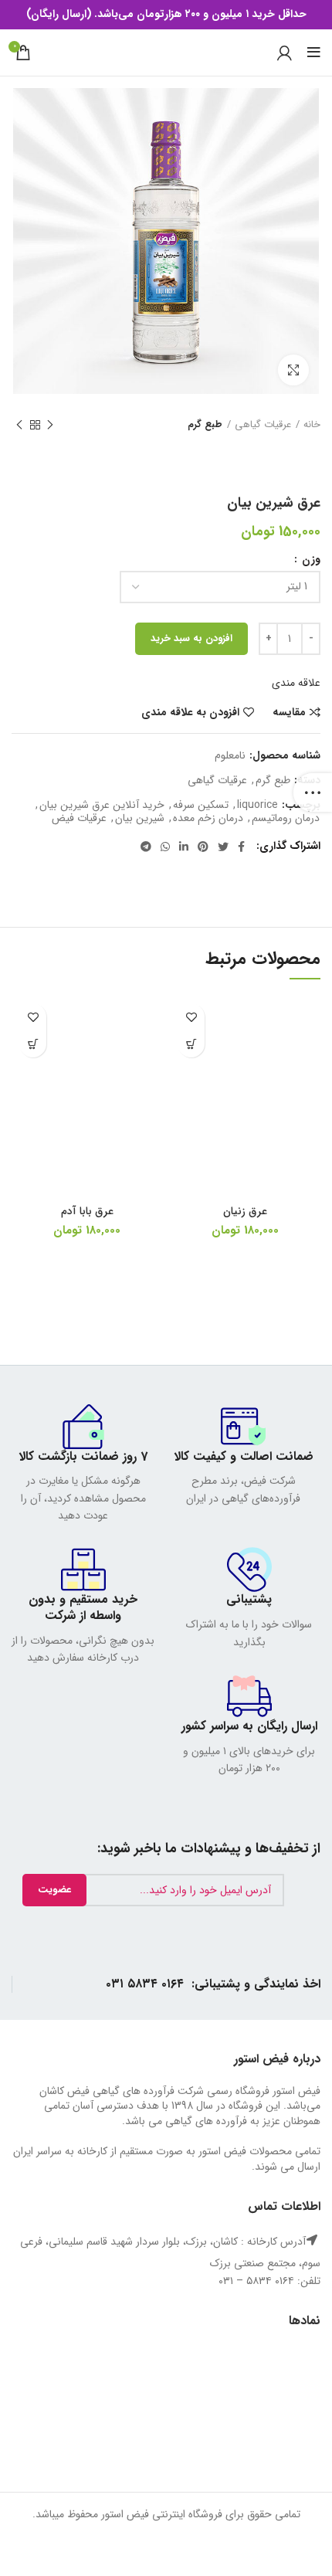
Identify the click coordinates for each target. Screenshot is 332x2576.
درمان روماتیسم (286, 818)
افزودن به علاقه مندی (190, 712)
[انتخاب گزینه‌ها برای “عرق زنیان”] (191, 1044)
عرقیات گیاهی (263, 425)
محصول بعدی (19, 425)
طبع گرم (205, 425)
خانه (312, 425)
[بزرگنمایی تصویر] (293, 370)
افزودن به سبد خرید (191, 638)
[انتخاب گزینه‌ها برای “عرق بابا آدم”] (33, 1044)
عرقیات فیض (79, 818)
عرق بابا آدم (87, 1211)
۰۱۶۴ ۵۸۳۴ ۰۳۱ (145, 1984)
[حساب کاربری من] (285, 53)
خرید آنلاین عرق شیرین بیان (102, 805)
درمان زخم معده (208, 818)
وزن (310, 559)
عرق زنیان (245, 1211)
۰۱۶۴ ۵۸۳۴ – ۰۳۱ (256, 2281)
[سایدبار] (313, 792)
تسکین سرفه (201, 805)
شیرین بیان (140, 818)
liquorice (257, 805)
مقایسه (289, 712)
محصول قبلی (50, 425)
